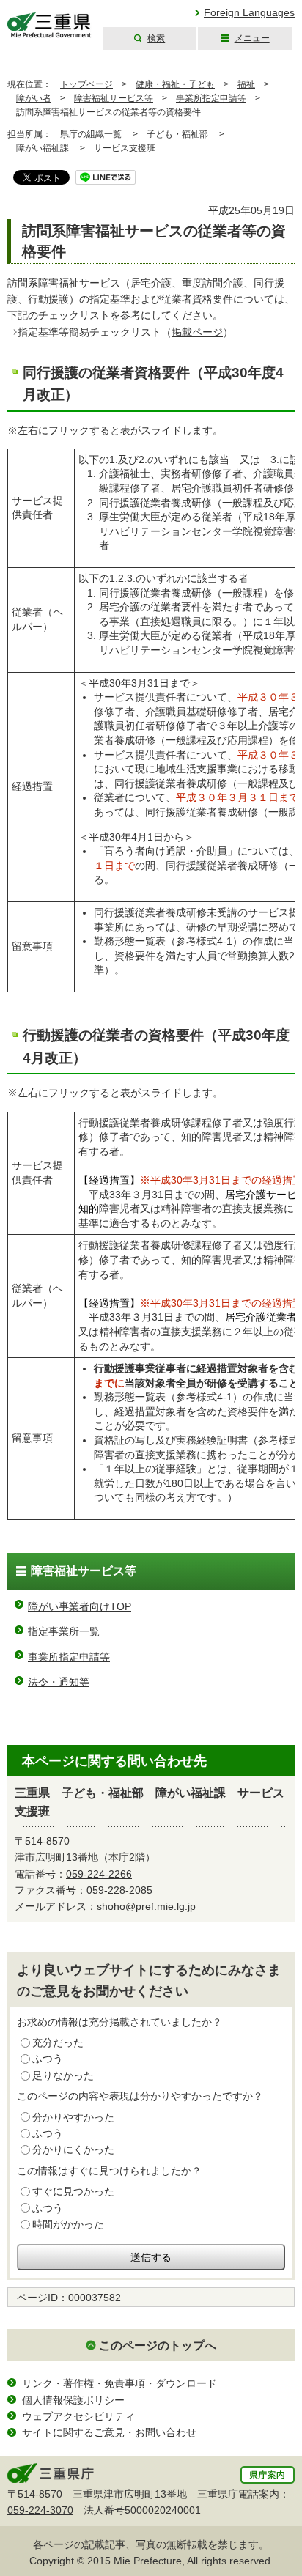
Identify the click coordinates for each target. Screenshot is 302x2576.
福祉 (246, 84)
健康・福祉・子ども (175, 84)
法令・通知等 (59, 1682)
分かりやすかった (73, 2117)
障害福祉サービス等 (114, 98)
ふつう (48, 2059)
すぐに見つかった (73, 2191)
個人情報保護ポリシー (73, 2400)
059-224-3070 (40, 2510)
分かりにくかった (73, 2149)
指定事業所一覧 (64, 1631)
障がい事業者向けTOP (80, 1606)
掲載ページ (197, 332)
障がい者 (34, 98)
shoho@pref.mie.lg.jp (146, 1906)
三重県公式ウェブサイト (49, 25)
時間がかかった (68, 2224)
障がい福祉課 (43, 148)
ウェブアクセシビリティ (78, 2416)
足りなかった (63, 2075)
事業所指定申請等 (211, 98)
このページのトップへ (158, 2346)
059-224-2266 (99, 1874)
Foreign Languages (249, 12)
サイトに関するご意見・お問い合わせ (109, 2432)
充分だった (58, 2042)
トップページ (86, 84)
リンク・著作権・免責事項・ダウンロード (119, 2383)
